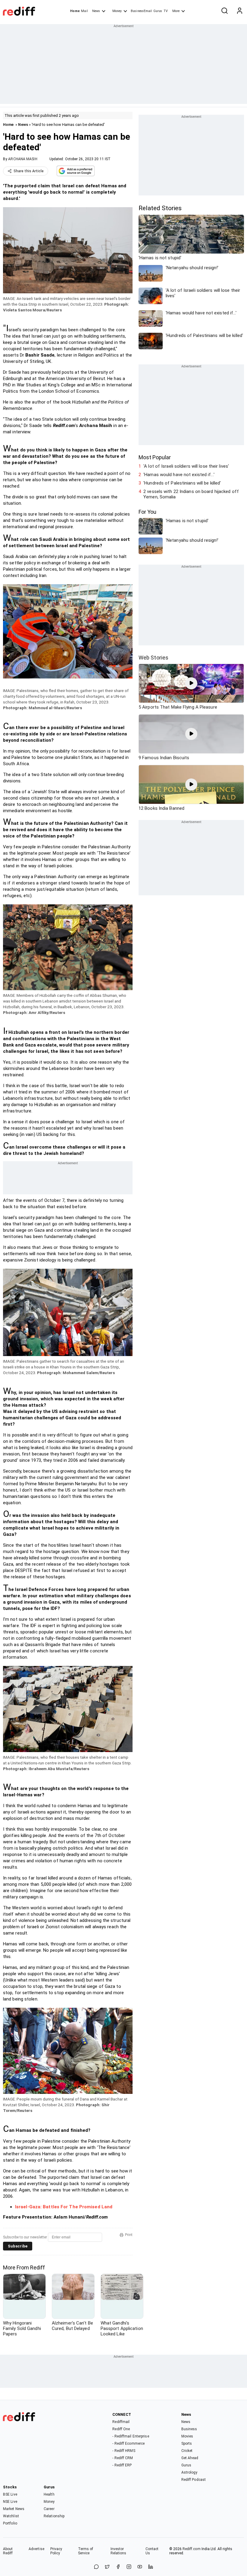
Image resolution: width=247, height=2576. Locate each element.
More (176, 11)
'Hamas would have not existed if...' (179, 475)
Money (117, 11)
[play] (191, 683)
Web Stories (153, 658)
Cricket (187, 2451)
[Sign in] (239, 11)
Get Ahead (190, 2458)
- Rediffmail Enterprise (131, 2436)
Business (189, 2429)
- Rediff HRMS (124, 2451)
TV (166, 11)
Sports (187, 2443)
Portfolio (10, 2523)
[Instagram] (129, 2567)
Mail (84, 11)
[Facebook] (118, 2567)
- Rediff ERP (122, 2465)
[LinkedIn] (151, 2567)
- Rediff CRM (123, 2458)
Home (75, 11)
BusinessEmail (141, 11)
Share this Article (29, 171)
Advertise (36, 2549)
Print (129, 2235)
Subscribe (18, 2246)
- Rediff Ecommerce (128, 2443)
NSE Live (10, 2502)
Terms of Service (86, 2551)
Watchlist (11, 2516)
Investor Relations (119, 2551)
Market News (14, 2509)
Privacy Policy (56, 2551)
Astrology (189, 2472)
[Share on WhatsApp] (96, 2567)
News (96, 11)
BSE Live (10, 2494)
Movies (187, 2436)
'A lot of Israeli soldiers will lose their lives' (186, 466)
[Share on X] (107, 2567)
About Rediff (8, 2551)
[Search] (224, 11)
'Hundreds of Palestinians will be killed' (182, 483)
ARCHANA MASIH (23, 159)
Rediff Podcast (194, 2480)
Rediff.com (192, 2549)
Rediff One (121, 2429)
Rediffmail (121, 2422)
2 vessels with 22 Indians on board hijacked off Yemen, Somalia (191, 494)
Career (49, 2509)
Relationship (54, 2516)
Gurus (158, 11)
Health (49, 2494)
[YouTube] (140, 2567)
